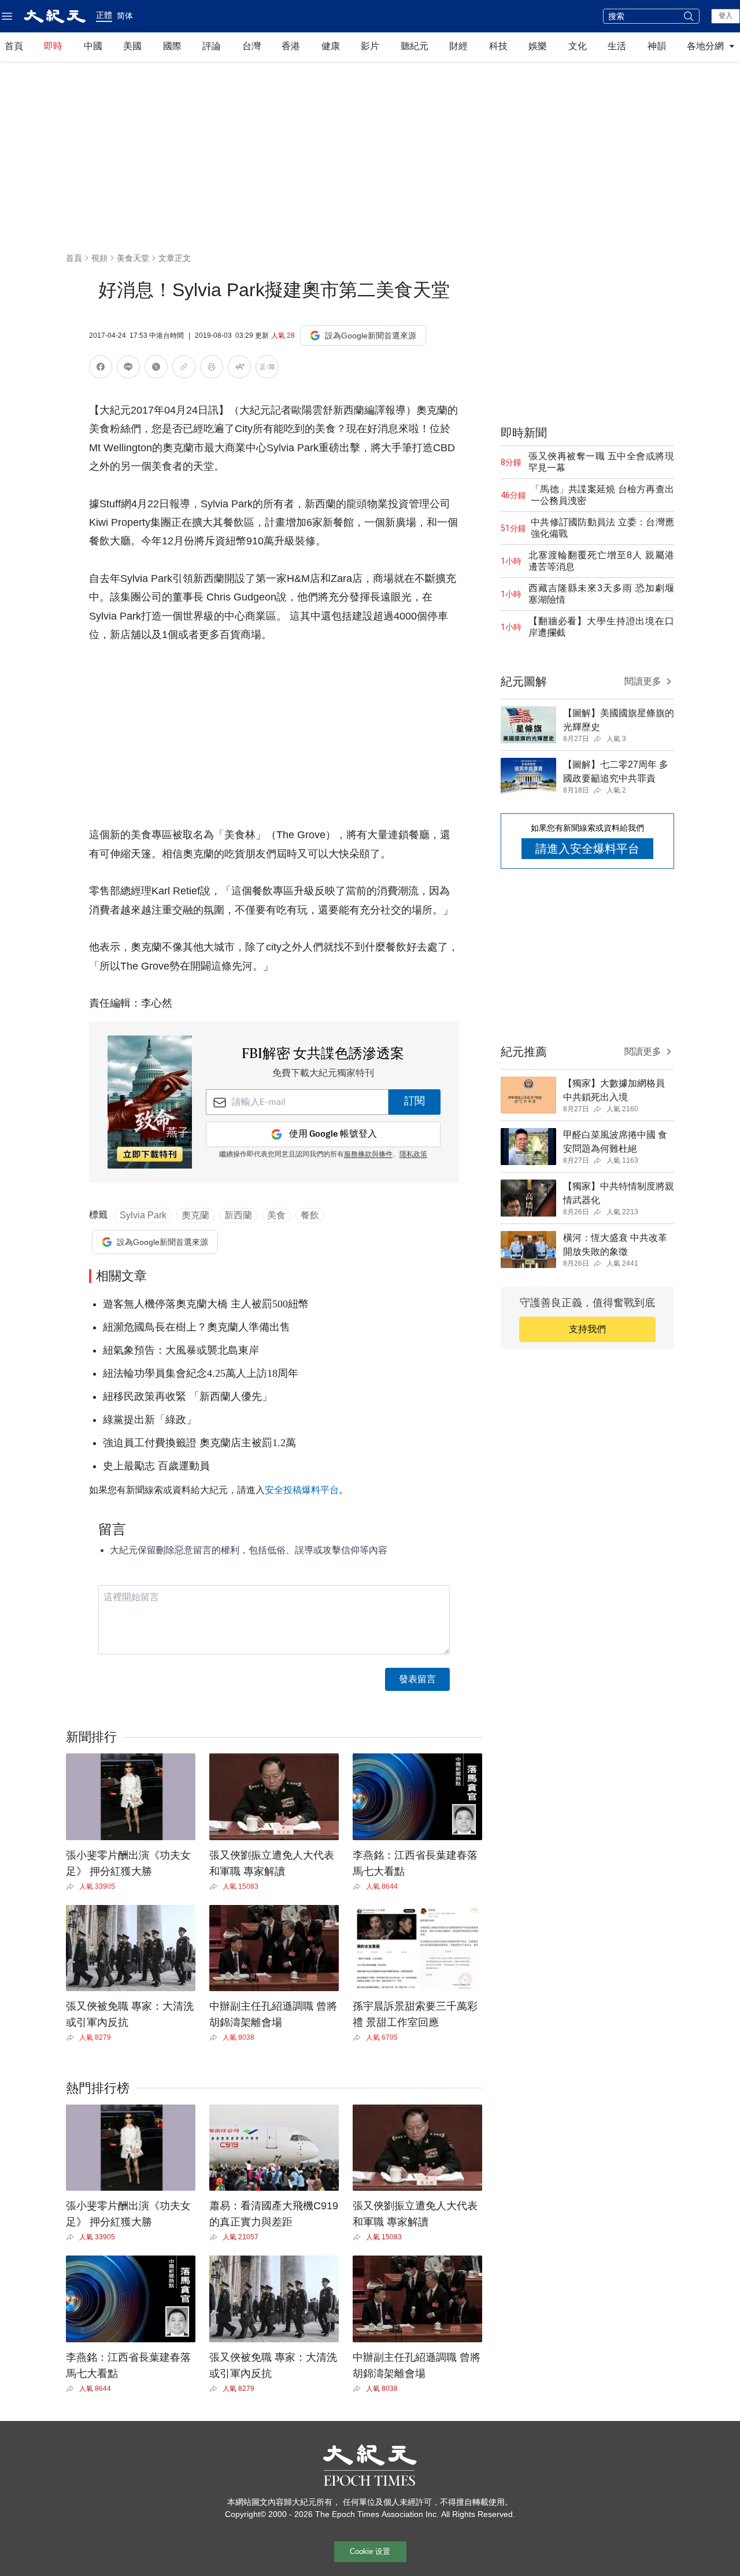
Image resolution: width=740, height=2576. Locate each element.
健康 (331, 46)
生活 (617, 46)
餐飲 (310, 1215)
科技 (498, 46)
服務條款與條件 (368, 1155)
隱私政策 (413, 1155)
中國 (93, 46)
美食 (276, 1215)
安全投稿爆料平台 (302, 1490)
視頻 (99, 258)
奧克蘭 (195, 1215)
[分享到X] (156, 369)
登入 (726, 16)
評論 (212, 46)
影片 (370, 46)
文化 (578, 46)
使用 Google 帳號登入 (333, 1134)
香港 (291, 46)
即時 (53, 46)
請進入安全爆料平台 (587, 849)
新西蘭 (238, 1215)
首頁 (14, 46)
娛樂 (538, 46)
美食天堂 (133, 258)
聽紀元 (415, 46)
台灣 (251, 46)
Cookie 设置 (370, 2551)
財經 (458, 46)
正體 (104, 15)
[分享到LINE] (128, 369)
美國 (132, 46)
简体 (125, 16)
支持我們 (587, 1329)
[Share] (73, 1886)
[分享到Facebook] (101, 369)
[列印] (212, 369)
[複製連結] (184, 367)
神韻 (657, 46)
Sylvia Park (143, 1215)
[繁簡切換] (267, 369)
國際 (172, 46)
